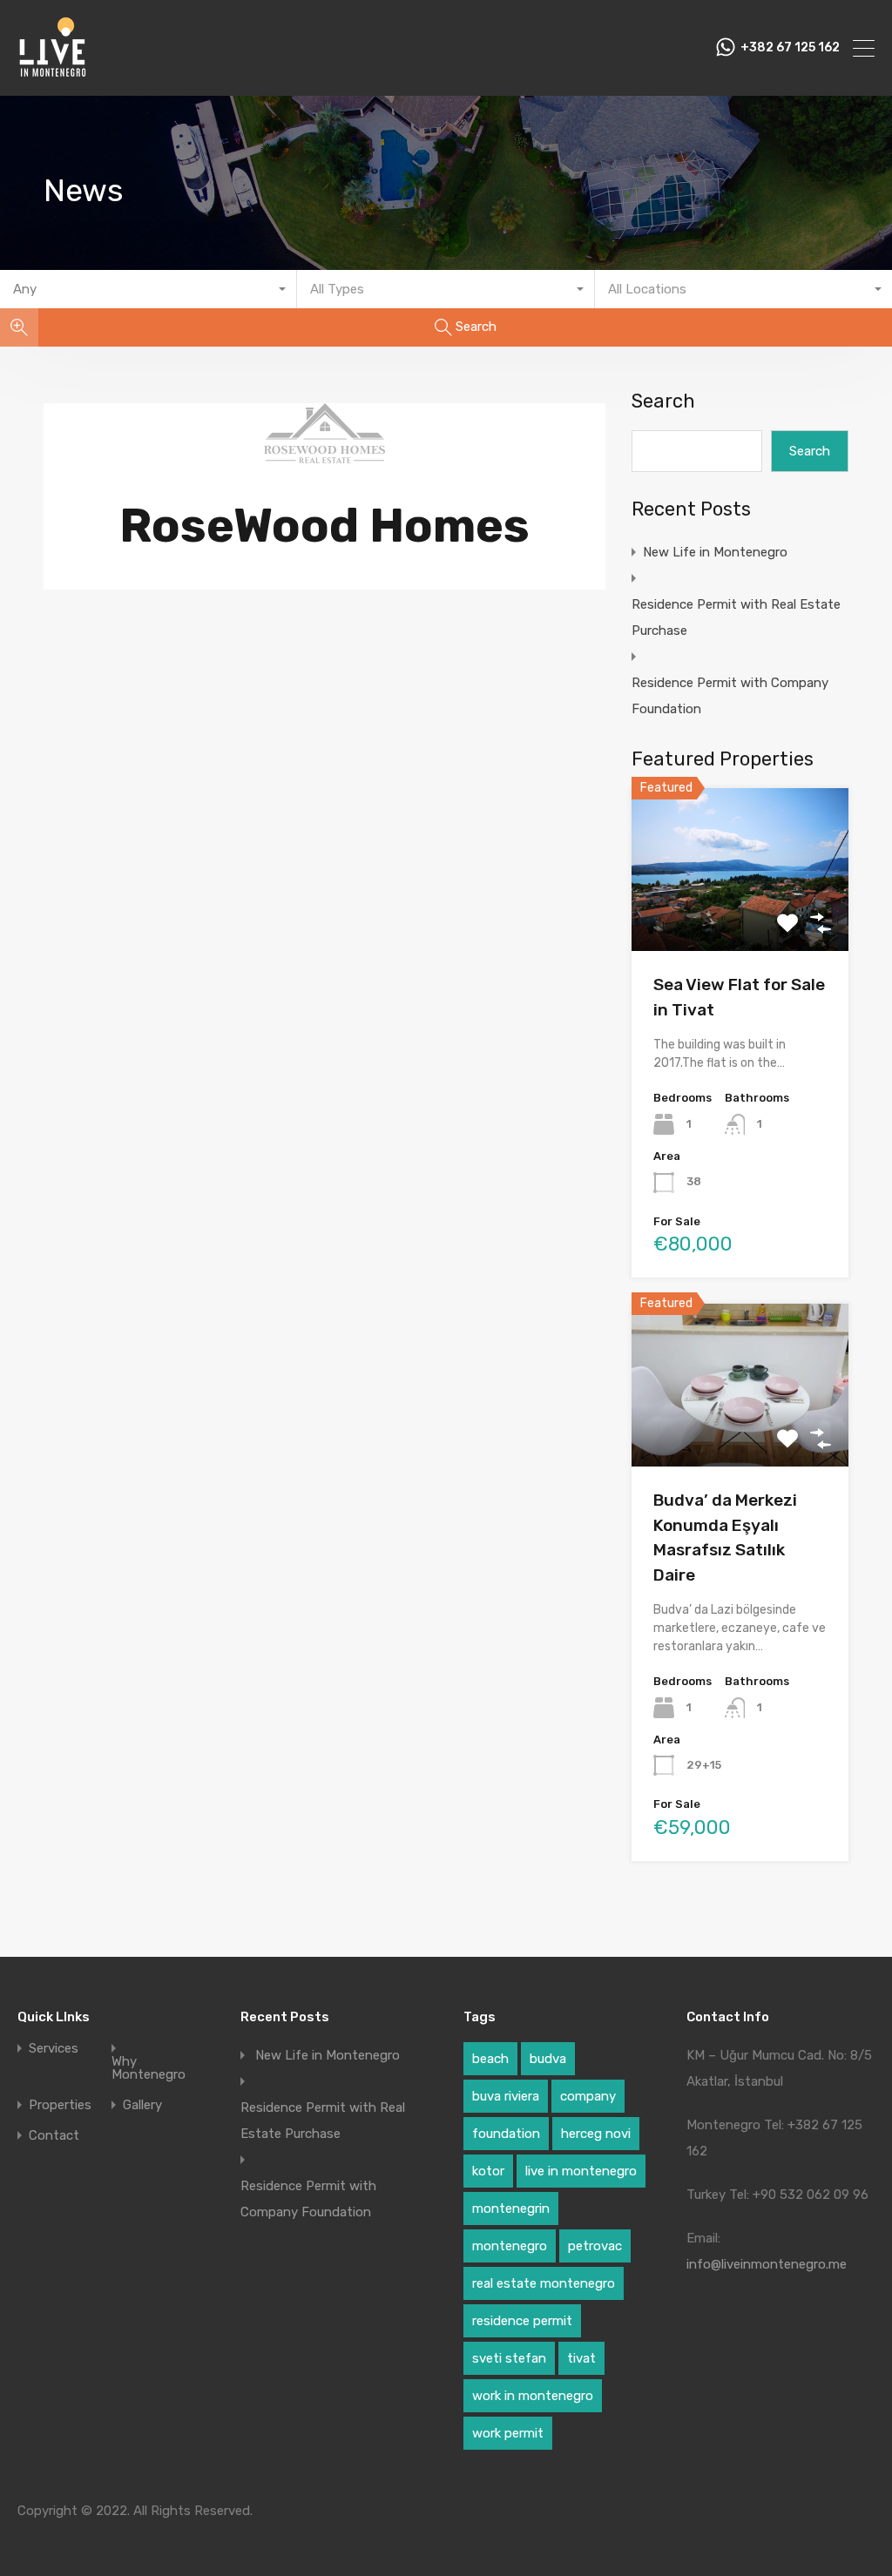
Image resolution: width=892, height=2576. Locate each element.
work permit (508, 2433)
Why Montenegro (149, 2068)
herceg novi (596, 2134)
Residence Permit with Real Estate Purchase (736, 617)
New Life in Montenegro (715, 552)
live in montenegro (581, 2171)
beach (490, 2059)
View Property (740, 918)
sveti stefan (509, 2358)
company (588, 2096)
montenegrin (511, 2208)
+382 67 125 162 (790, 48)
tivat (581, 2358)
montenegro (510, 2246)
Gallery (142, 2105)
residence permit (522, 2321)
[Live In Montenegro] (52, 75)
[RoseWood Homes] (324, 455)
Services (54, 2049)
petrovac (595, 2246)
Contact (54, 2136)
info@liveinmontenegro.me (767, 2264)
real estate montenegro (544, 2283)
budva (548, 2059)
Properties (60, 2105)
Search (663, 401)
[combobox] (149, 289)
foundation (506, 2134)
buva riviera (506, 2096)
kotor (488, 2171)
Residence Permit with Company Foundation (730, 696)
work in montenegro (533, 2396)
